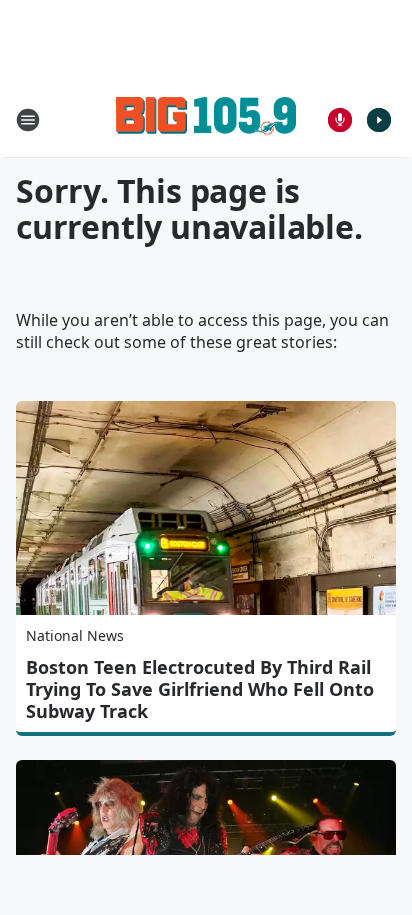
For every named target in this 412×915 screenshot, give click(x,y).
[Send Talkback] (340, 120)
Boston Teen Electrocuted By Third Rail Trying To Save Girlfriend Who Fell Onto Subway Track (200, 689)
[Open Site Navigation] (28, 120)
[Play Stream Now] (379, 120)
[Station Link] (206, 119)
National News (75, 635)
